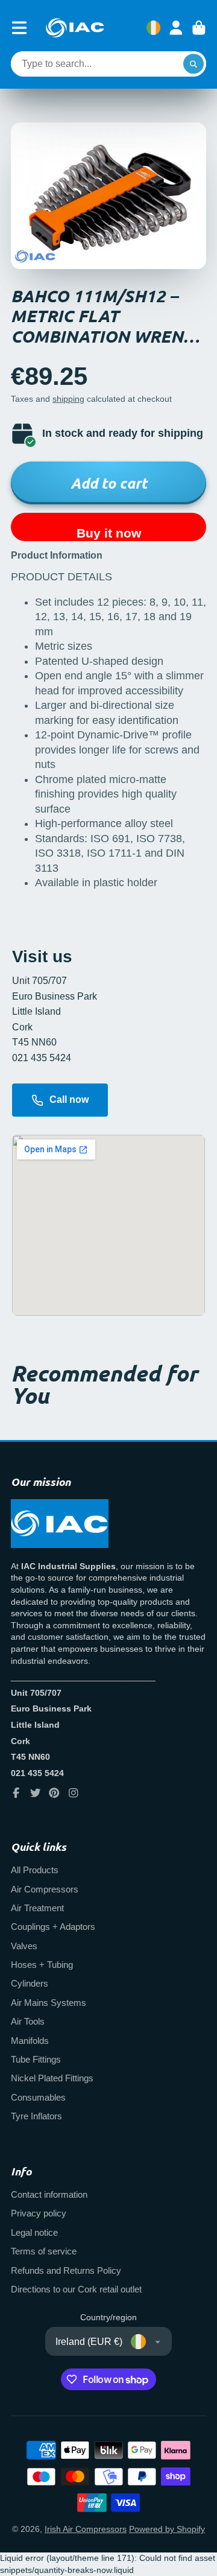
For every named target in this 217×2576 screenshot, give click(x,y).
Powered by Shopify (167, 2529)
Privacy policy (39, 2213)
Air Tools (28, 2021)
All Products (35, 1870)
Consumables (38, 2097)
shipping (68, 399)
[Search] (193, 64)
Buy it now (109, 533)
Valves (24, 1946)
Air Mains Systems (49, 2003)
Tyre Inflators (36, 2116)
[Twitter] (36, 1793)
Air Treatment (37, 1908)
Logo (75, 28)
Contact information (49, 2194)
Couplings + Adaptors (53, 1927)
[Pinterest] (54, 1793)
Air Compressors (45, 1889)
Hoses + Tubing (42, 1965)
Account (176, 28)
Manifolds (30, 2041)
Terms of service (44, 2251)
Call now (69, 1099)
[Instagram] (74, 1793)
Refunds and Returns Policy (66, 2270)
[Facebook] (16, 1793)
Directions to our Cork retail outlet (76, 2289)
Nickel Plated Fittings (52, 2078)
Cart (199, 28)
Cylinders (30, 1983)
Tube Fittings (36, 2059)
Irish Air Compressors (86, 2529)
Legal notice (34, 2232)
